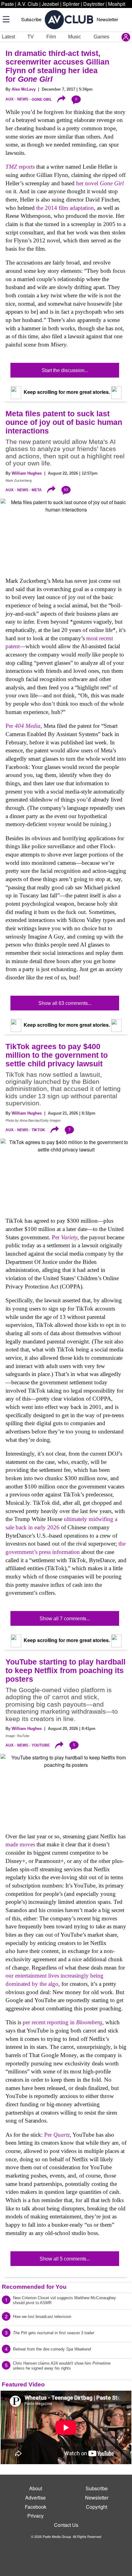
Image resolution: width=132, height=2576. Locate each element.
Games (101, 37)
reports (20, 167)
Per (23, 726)
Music (75, 37)
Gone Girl (42, 99)
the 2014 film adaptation (65, 208)
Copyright (97, 2507)
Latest (8, 37)
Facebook (36, 2507)
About (36, 2488)
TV (31, 37)
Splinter (71, 4)
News (23, 99)
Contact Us (66, 2525)
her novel (100, 183)
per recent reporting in (62, 2022)
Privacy (35, 2516)
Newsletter (107, 19)
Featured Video (23, 2384)
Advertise (35, 2498)
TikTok (38, 1130)
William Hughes (27, 473)
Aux (10, 99)
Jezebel (50, 4)
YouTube (41, 1745)
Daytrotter (94, 4)
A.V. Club (28, 4)
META (37, 490)
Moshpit (117, 4)
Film (51, 37)
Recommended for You (34, 2287)
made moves (20, 1844)
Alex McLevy (24, 89)
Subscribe (31, 19)
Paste (8, 4)
